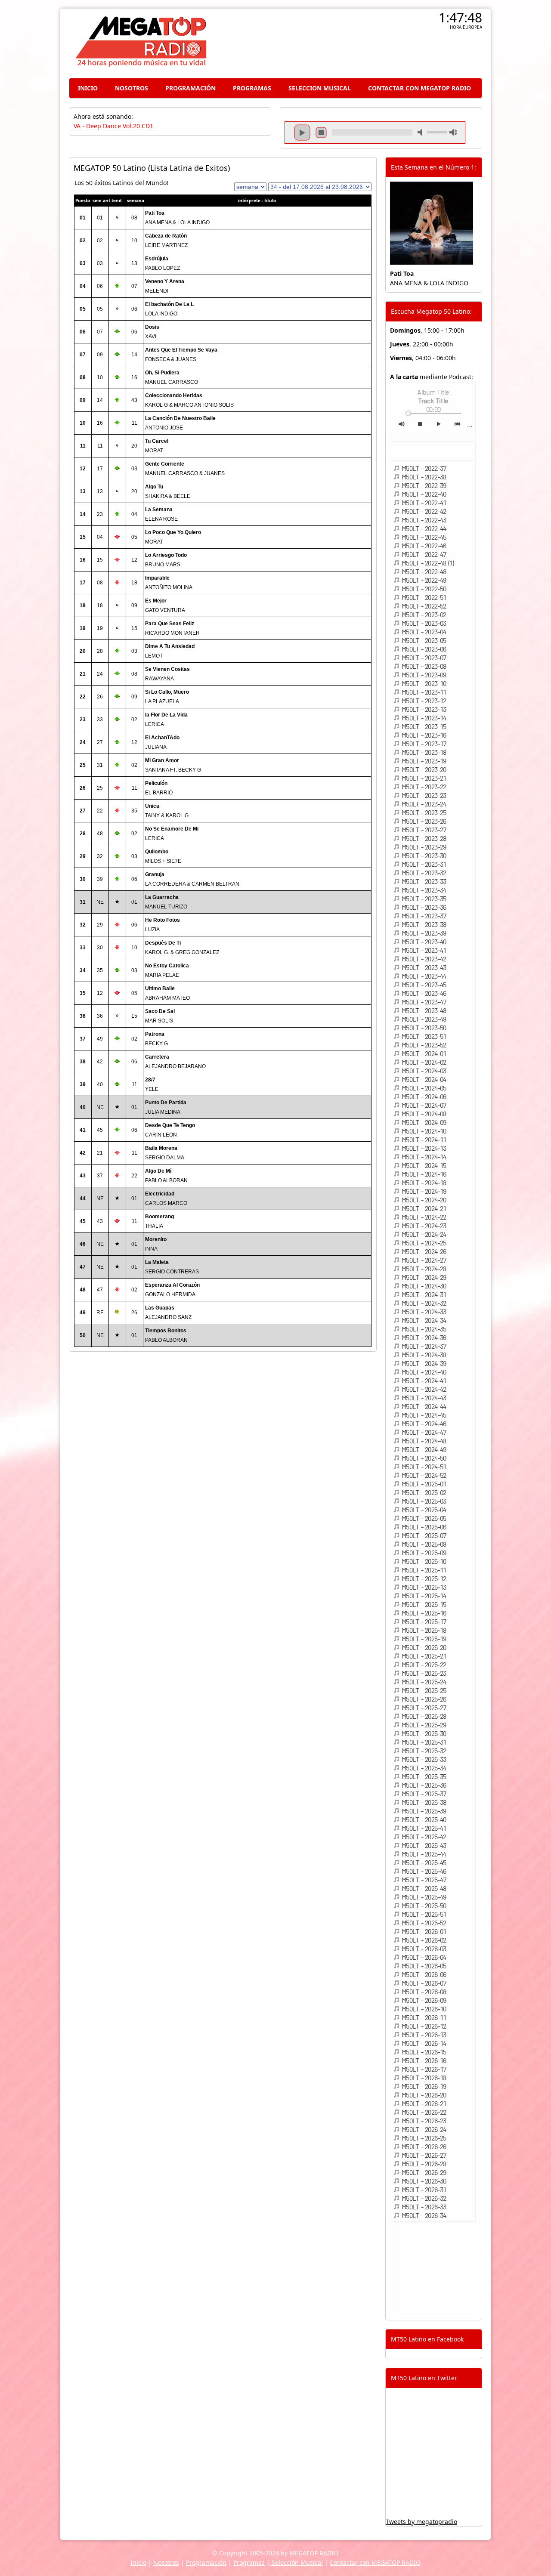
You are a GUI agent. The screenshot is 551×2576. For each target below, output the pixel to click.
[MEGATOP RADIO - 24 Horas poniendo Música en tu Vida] (140, 64)
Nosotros (166, 2562)
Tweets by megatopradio (421, 2522)
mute (421, 132)
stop (321, 133)
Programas (249, 2562)
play (302, 133)
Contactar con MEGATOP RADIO (375, 2562)
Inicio (138, 2562)
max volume (453, 132)
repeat (372, 140)
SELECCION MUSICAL (320, 88)
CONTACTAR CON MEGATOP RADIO (419, 88)
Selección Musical (296, 2562)
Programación (206, 2562)
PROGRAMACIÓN (190, 88)
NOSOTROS (132, 88)
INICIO (88, 88)
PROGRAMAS (252, 88)
